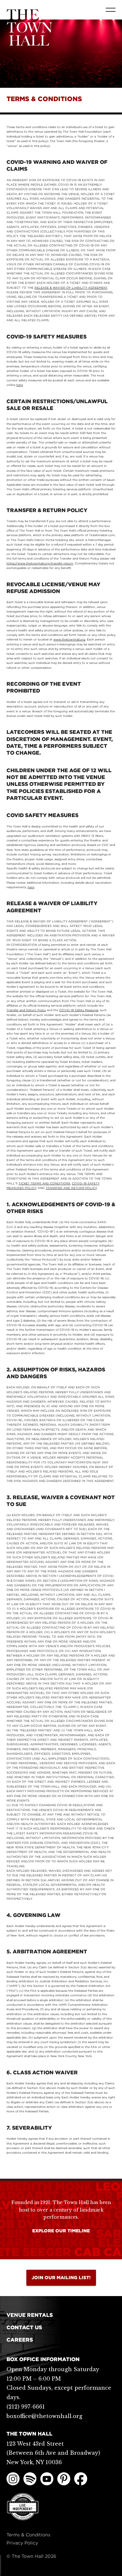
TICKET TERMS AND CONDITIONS (44, 1183)
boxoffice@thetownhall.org (44, 2416)
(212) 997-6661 (26, 2407)
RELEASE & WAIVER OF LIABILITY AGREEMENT (71, 288)
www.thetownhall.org (69, 639)
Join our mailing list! (61, 2278)
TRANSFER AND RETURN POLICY (71, 1188)
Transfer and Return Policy (26, 1010)
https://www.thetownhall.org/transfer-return (40, 563)
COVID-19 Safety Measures (79, 1010)
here (20, 385)
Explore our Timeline (61, 2231)
